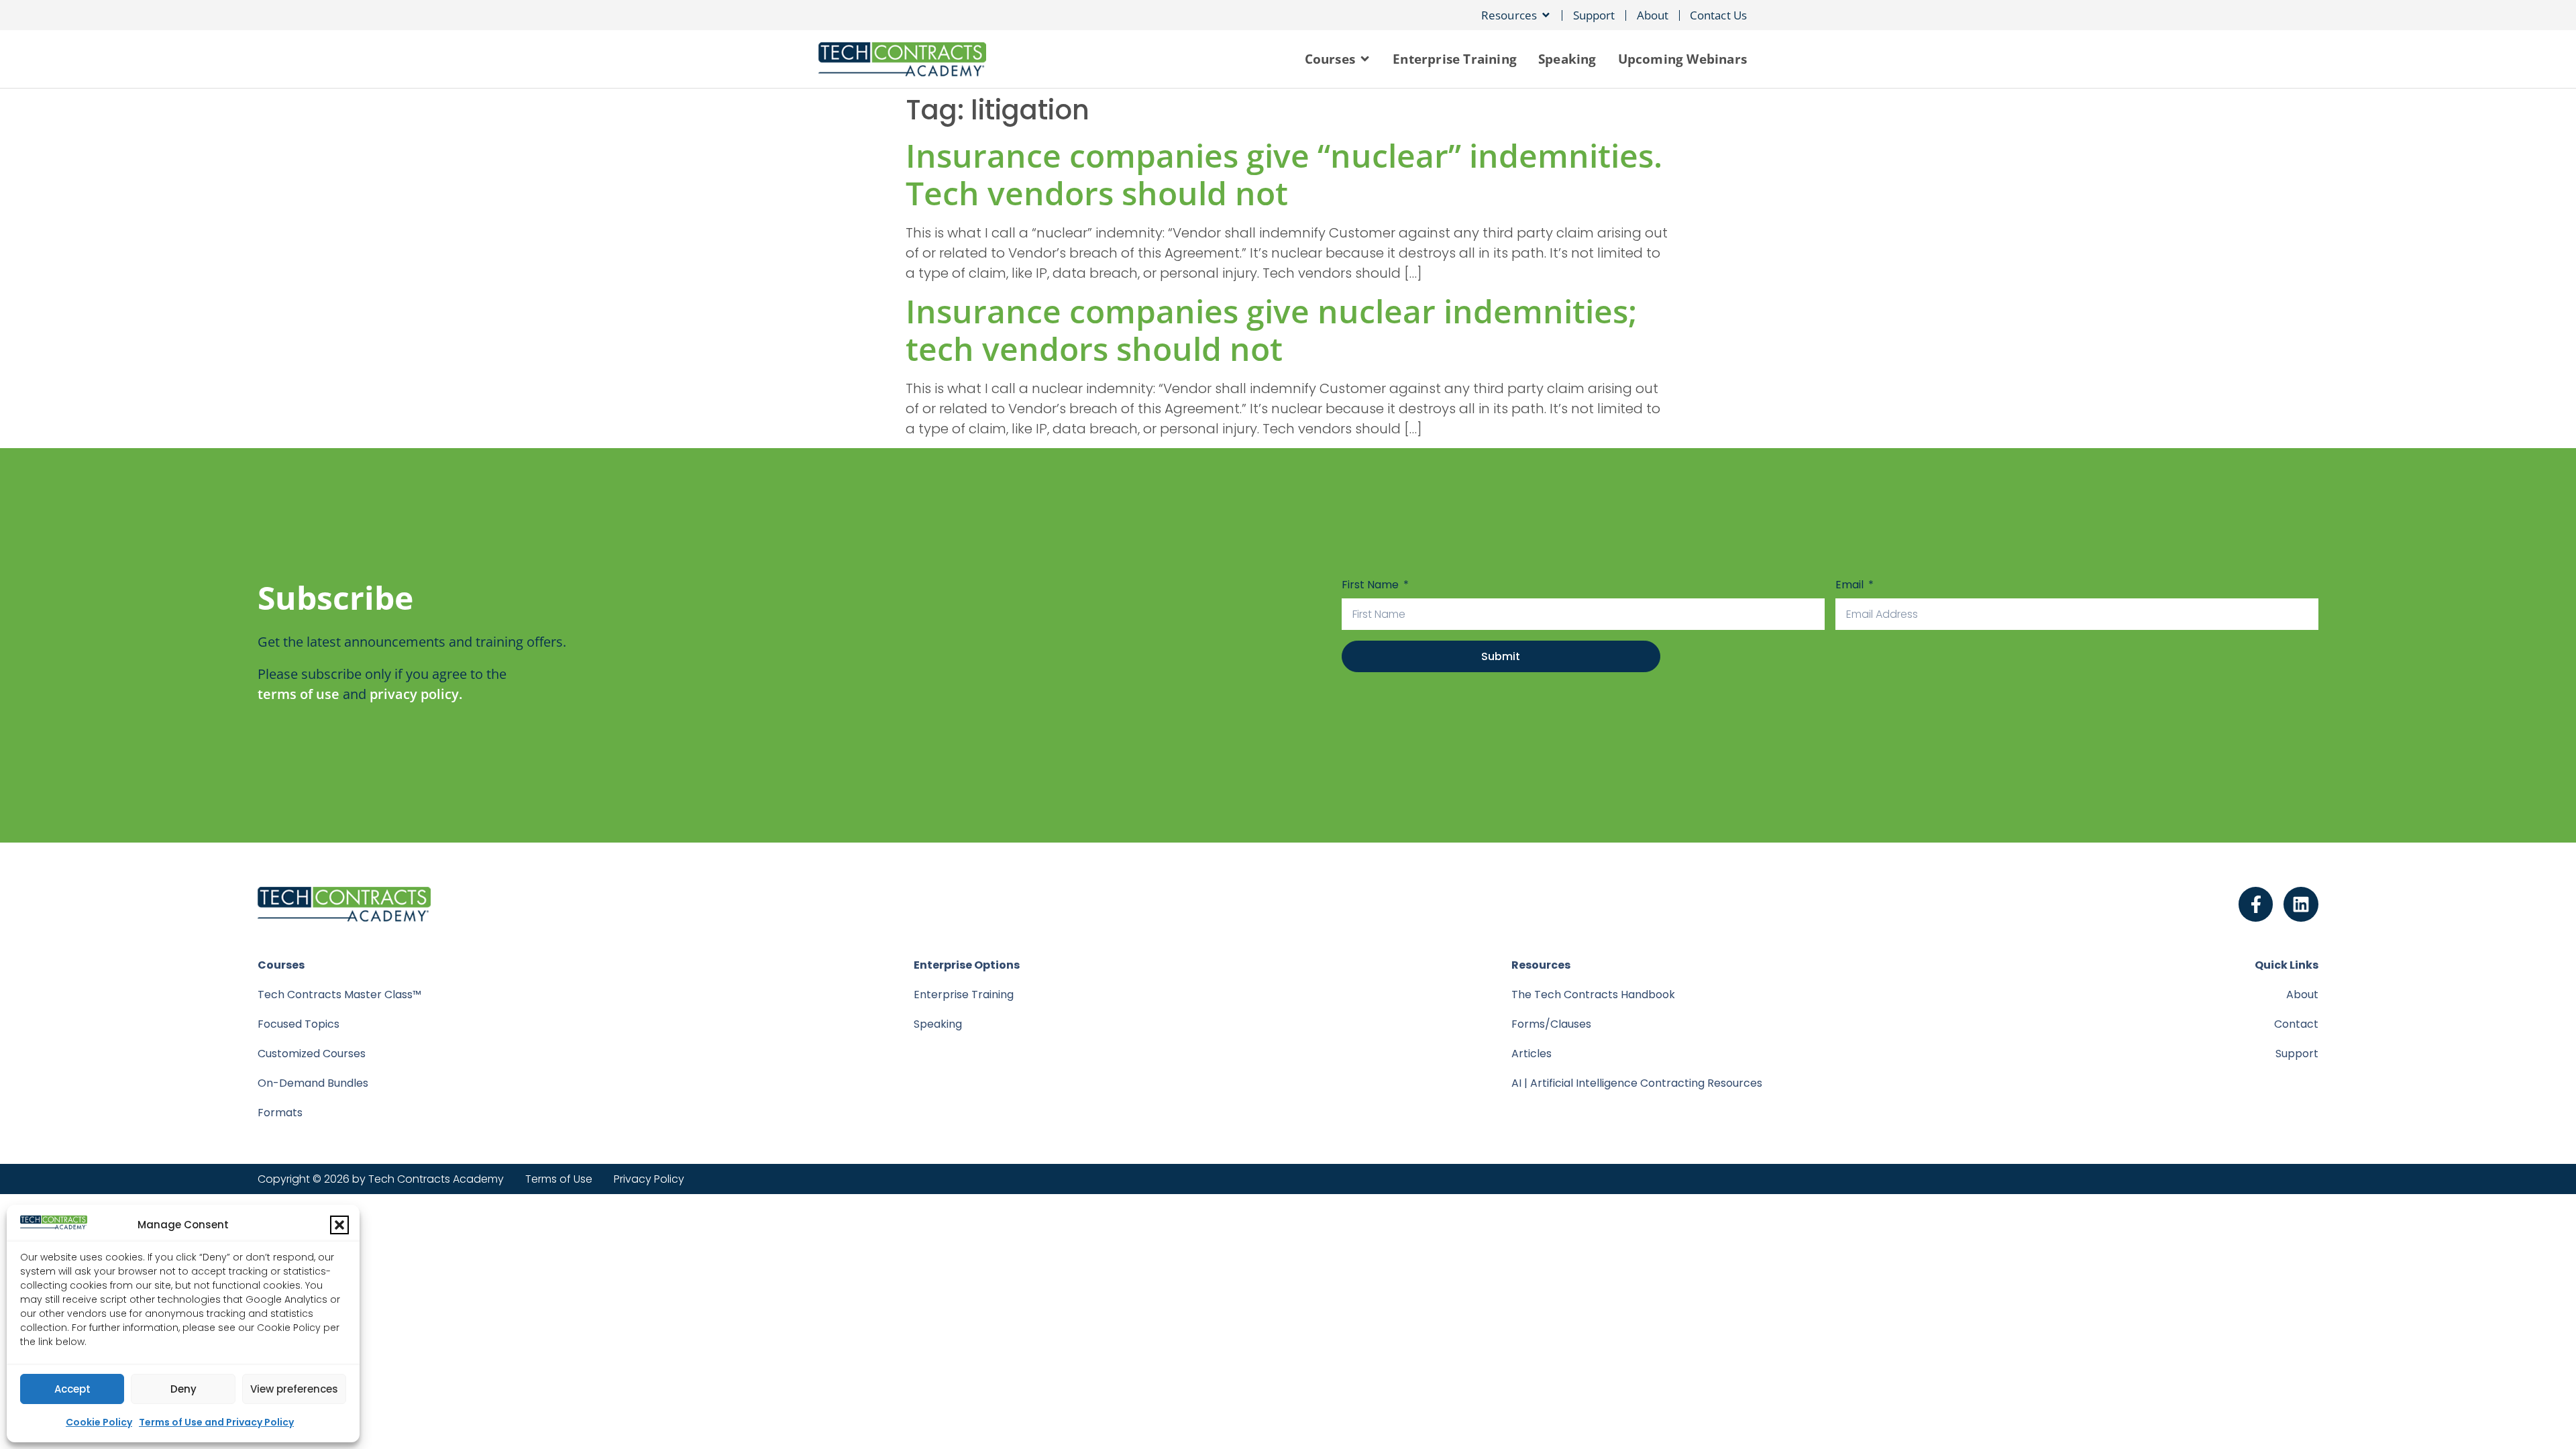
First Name (1372, 585)
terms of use (299, 694)
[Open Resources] (1546, 15)
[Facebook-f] (2256, 904)
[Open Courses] (1365, 59)
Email (1851, 585)
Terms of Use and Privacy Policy (216, 1422)
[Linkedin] (2301, 904)
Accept (72, 1389)
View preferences (294, 1389)
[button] (339, 1225)
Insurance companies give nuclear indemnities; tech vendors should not (1271, 330)
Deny (183, 1389)
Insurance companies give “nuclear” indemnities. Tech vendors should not (1284, 174)
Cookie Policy (99, 1422)
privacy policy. (416, 694)
